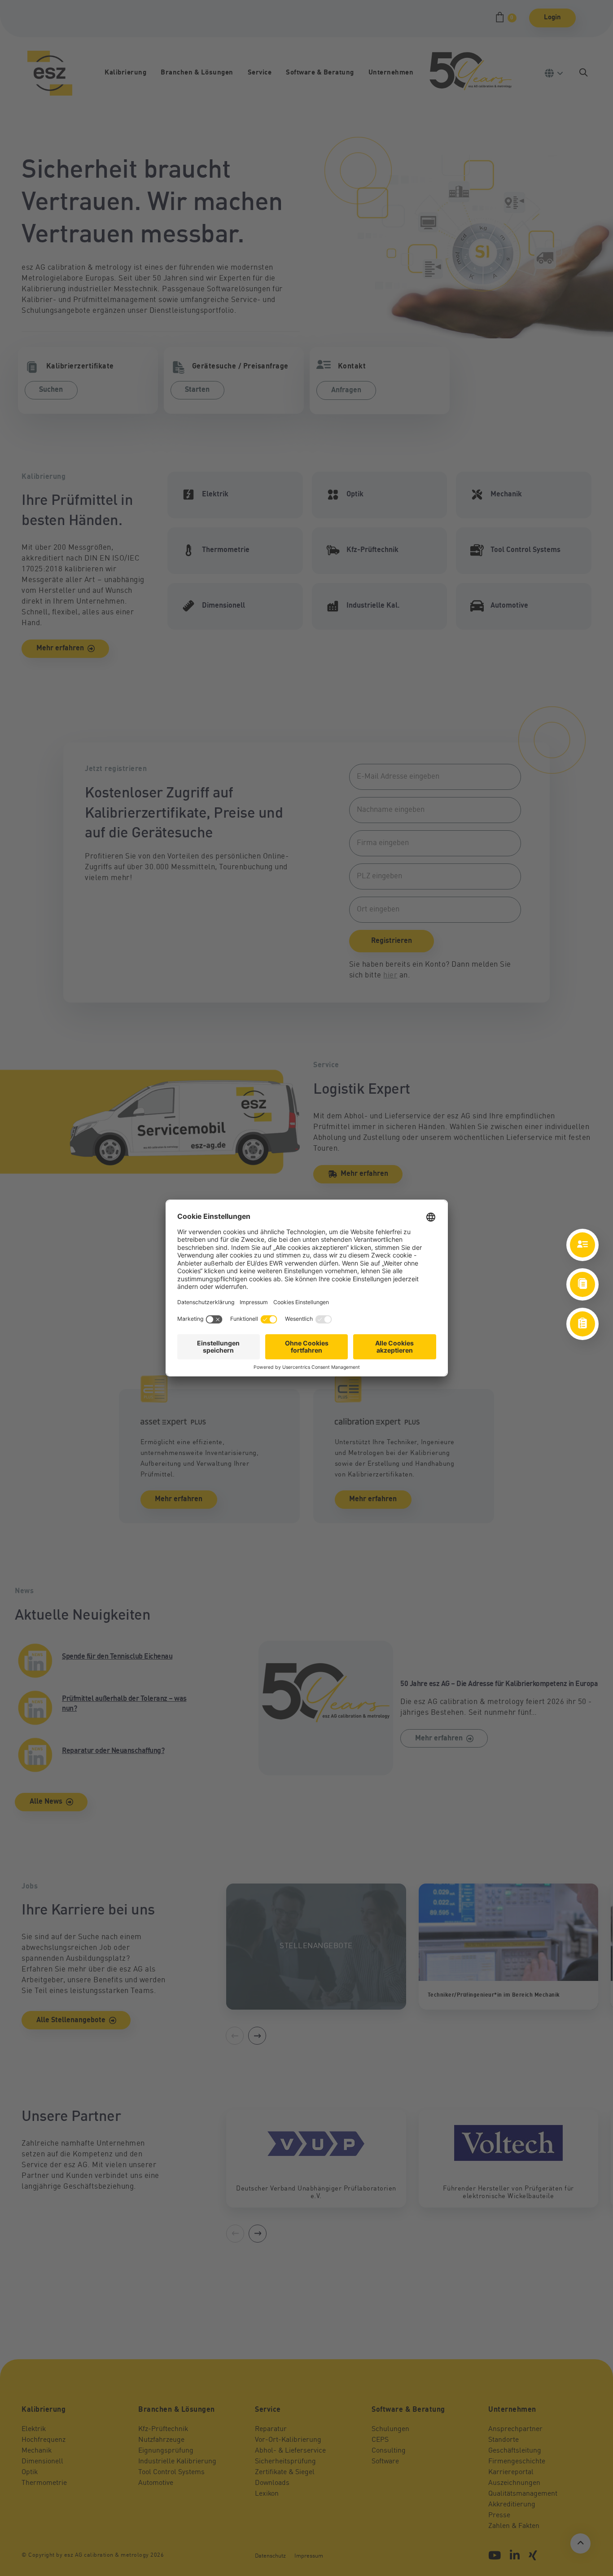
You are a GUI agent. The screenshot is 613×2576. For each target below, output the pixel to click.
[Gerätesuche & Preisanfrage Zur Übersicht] (582, 1324)
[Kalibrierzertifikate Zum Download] (582, 1284)
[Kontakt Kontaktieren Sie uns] (582, 1245)
